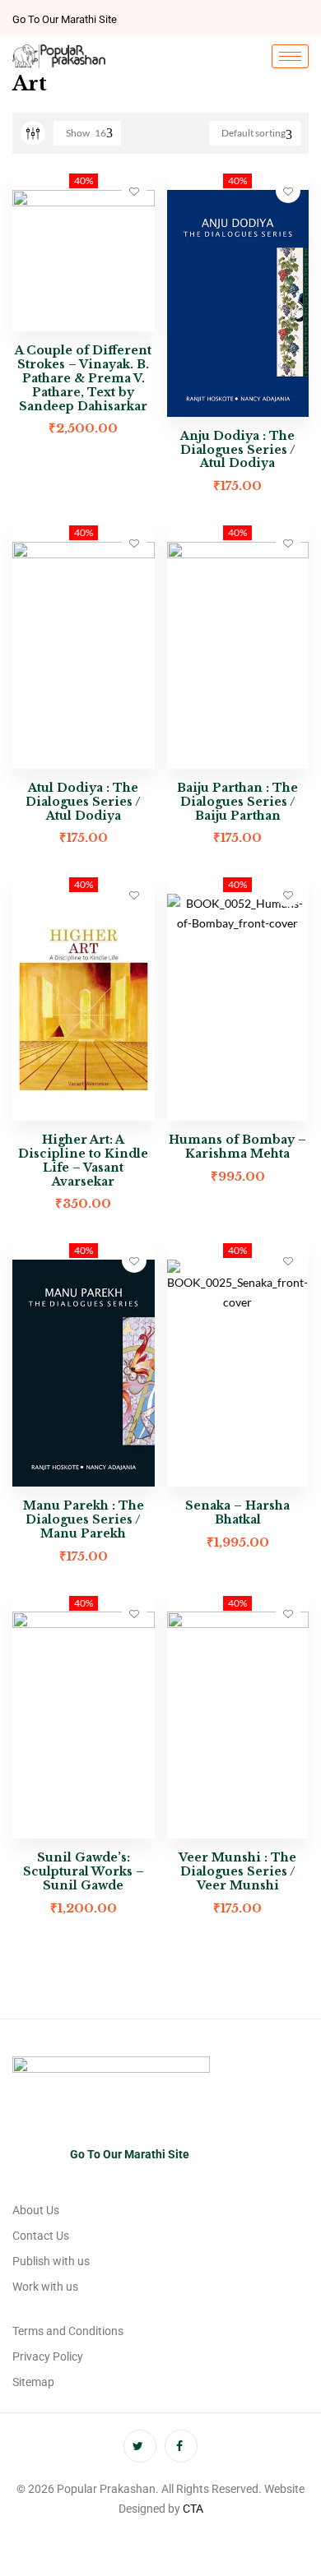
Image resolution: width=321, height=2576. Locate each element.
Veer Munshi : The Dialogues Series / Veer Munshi (237, 1871)
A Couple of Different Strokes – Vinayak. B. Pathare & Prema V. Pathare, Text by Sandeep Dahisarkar (83, 378)
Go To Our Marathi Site (65, 19)
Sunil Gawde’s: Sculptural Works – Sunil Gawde (84, 1871)
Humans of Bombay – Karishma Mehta (237, 1147)
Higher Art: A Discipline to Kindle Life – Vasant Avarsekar (83, 1160)
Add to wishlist (134, 191)
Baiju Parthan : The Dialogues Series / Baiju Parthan (237, 802)
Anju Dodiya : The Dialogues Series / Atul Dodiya (238, 450)
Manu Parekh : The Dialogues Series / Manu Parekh (84, 1519)
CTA (193, 2509)
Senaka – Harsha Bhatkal (237, 1512)
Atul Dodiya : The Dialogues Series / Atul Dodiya (83, 802)
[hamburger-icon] (290, 56)
